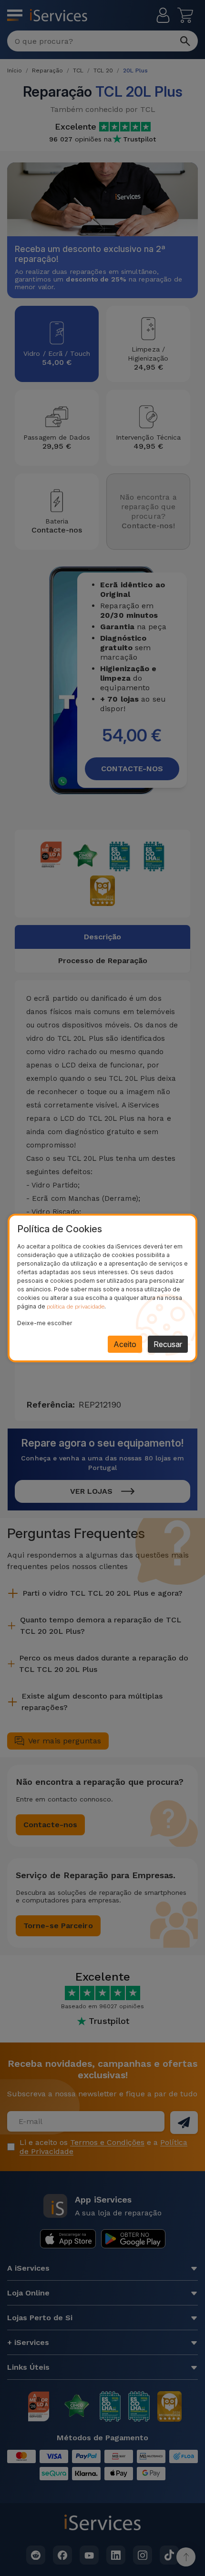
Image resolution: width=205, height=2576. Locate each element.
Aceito (125, 1344)
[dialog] (102, 1288)
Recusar (168, 1344)
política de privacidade (76, 1307)
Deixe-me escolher (45, 1323)
